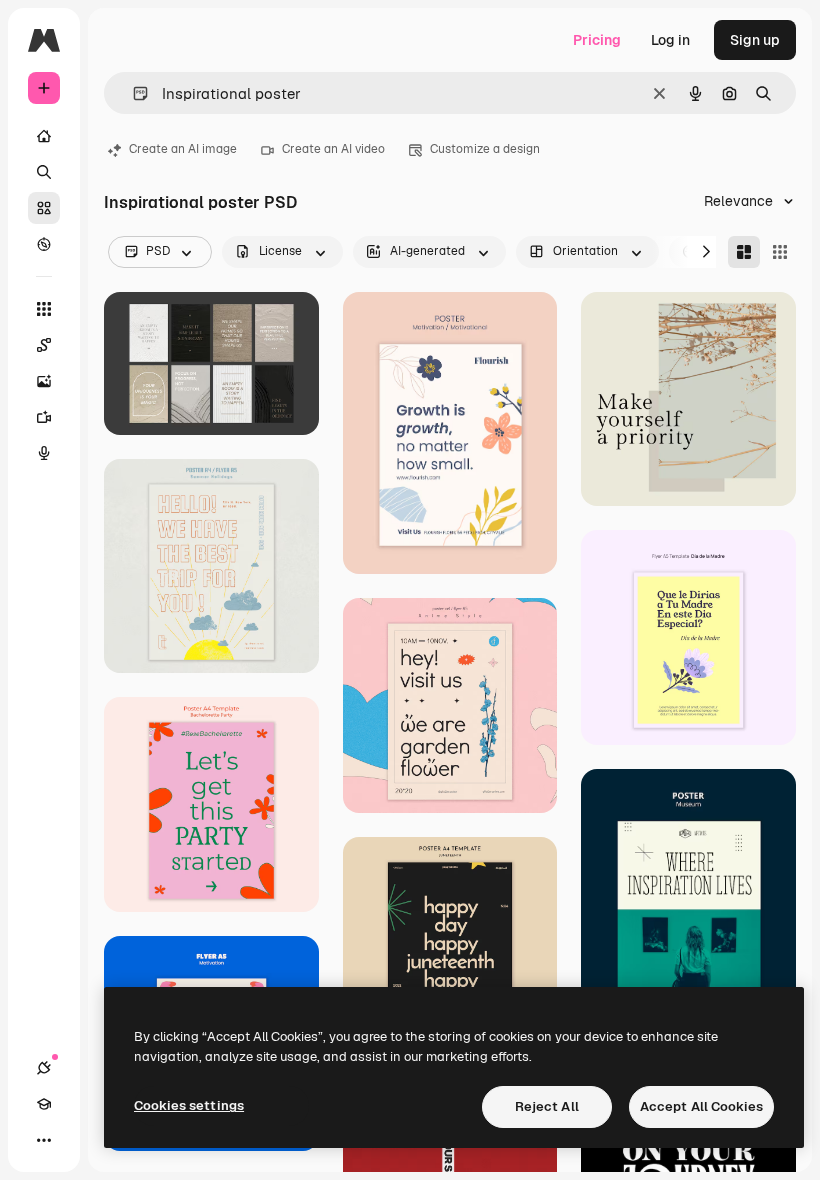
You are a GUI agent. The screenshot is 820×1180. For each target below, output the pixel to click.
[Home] (44, 136)
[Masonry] (744, 252)
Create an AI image (183, 149)
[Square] (780, 252)
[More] (44, 1140)
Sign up (755, 40)
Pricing (597, 40)
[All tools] (44, 309)
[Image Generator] (44, 381)
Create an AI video (333, 149)
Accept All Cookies (701, 1106)
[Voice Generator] (44, 453)
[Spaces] (44, 345)
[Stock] (44, 208)
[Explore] (44, 244)
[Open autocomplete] (132, 93)
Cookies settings (189, 1105)
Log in (670, 40)
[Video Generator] (44, 417)
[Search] (44, 172)
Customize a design (485, 149)
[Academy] (44, 1104)
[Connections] (44, 1068)
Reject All (547, 1106)
